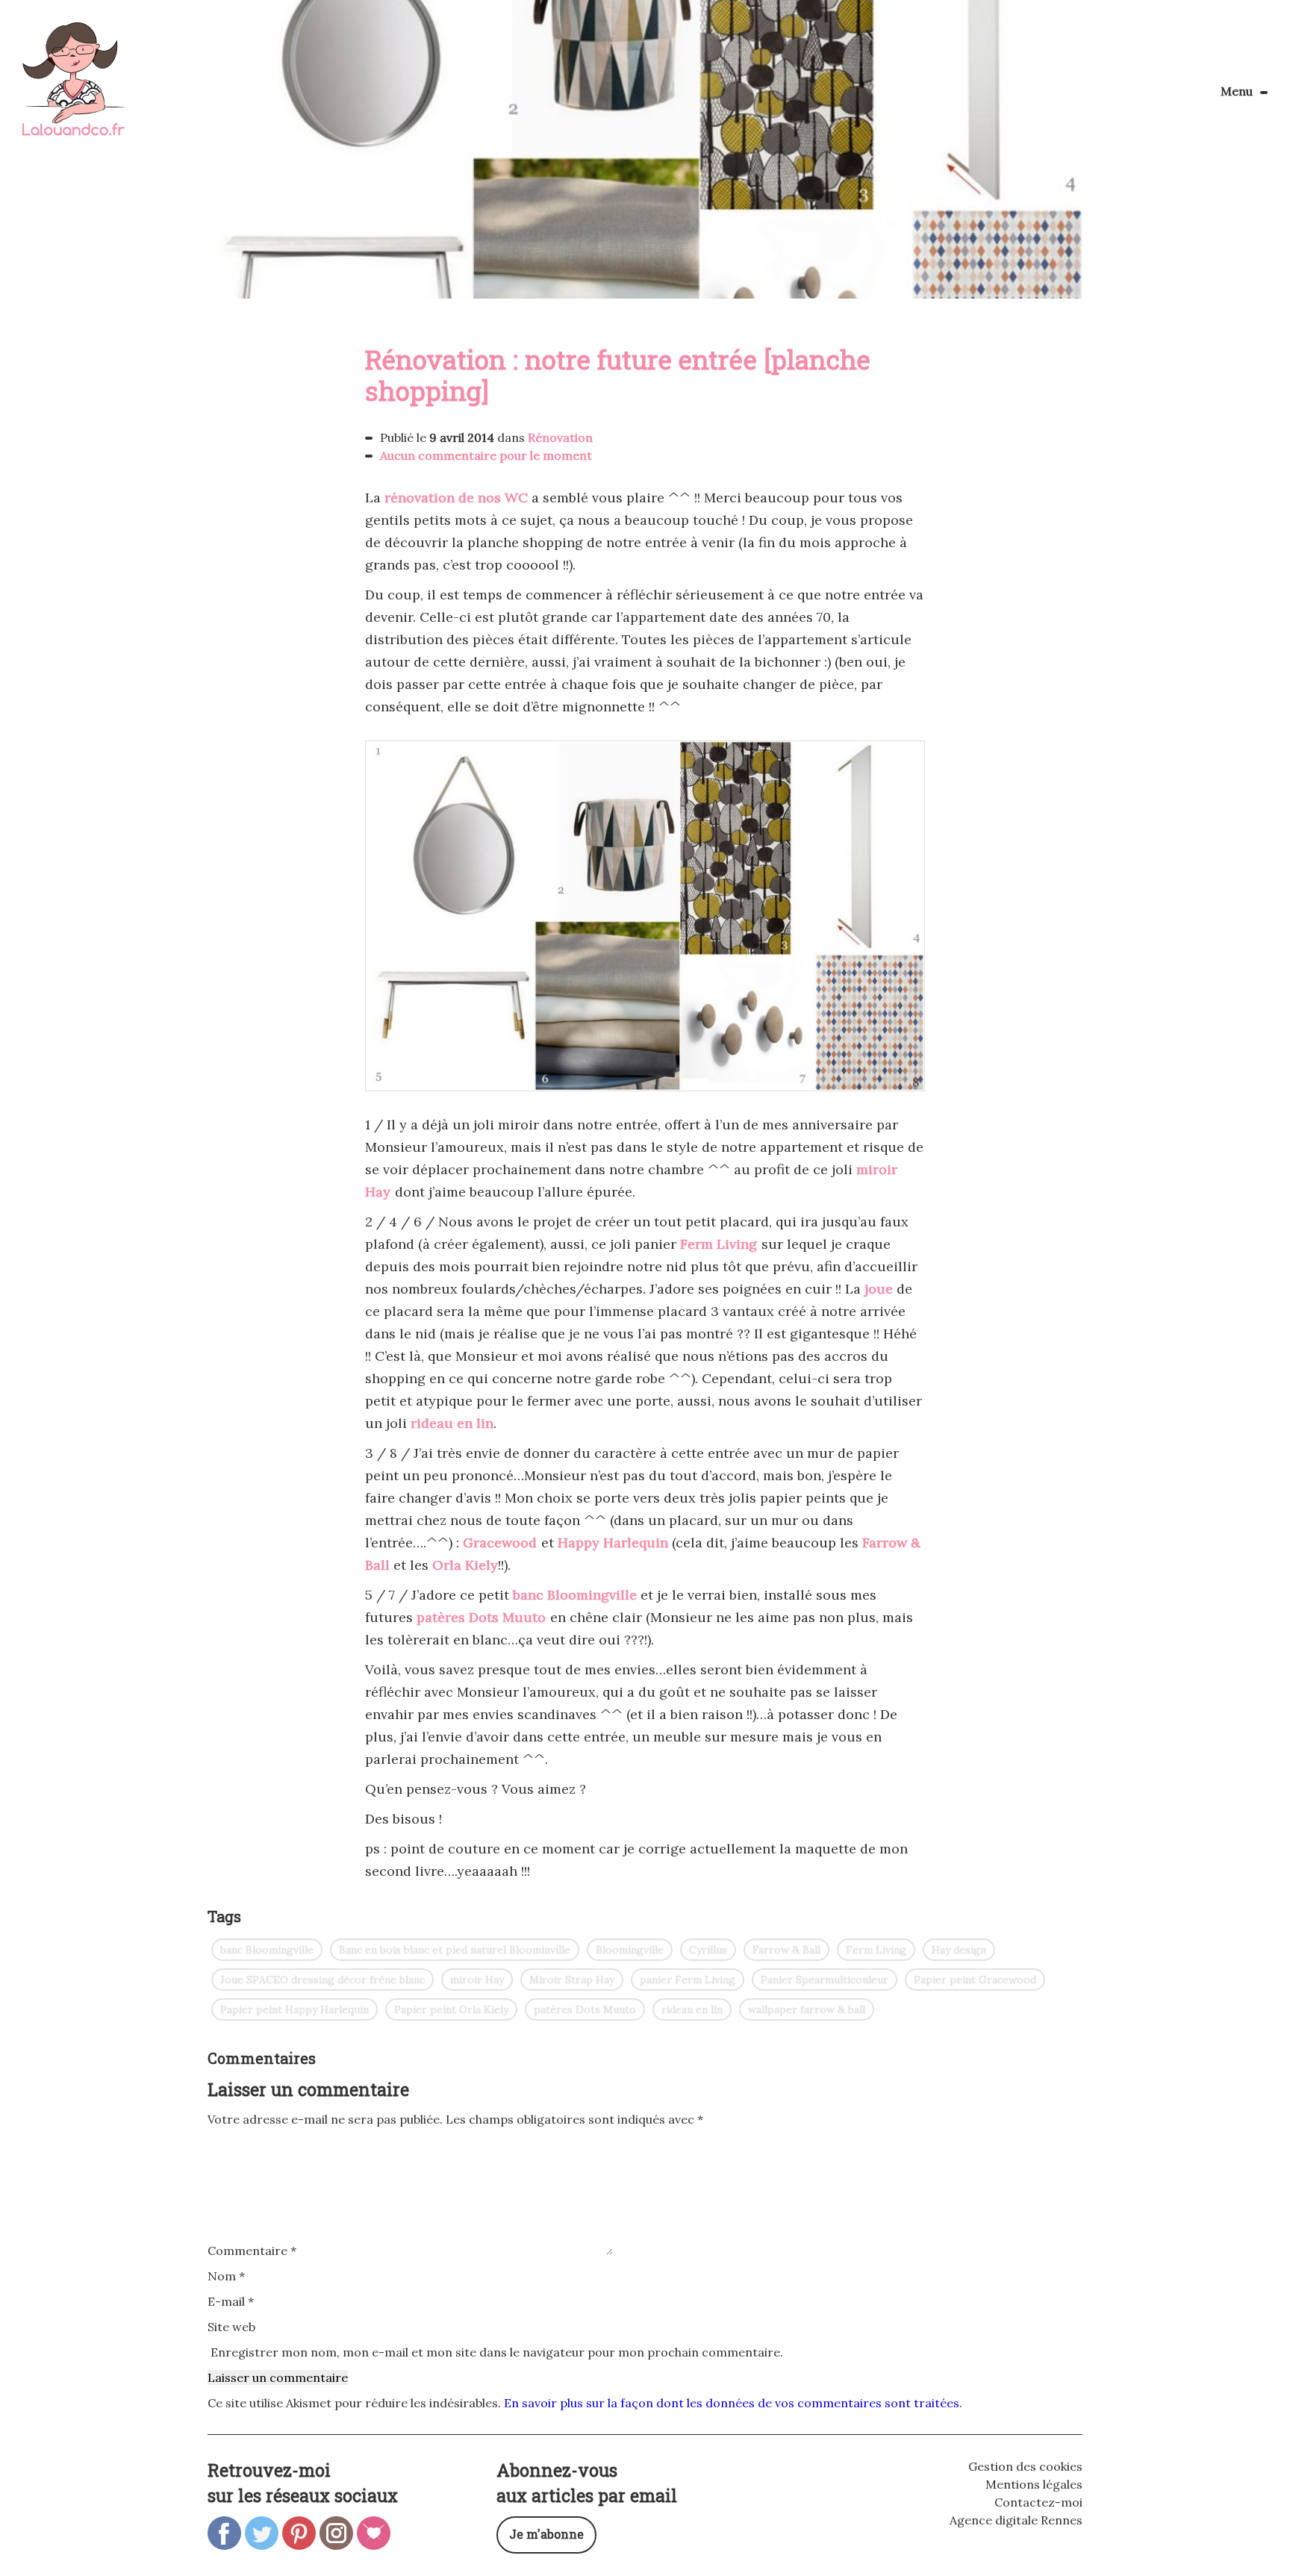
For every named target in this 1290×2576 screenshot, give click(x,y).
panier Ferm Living (688, 1980)
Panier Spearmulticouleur (825, 1980)
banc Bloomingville (575, 1595)
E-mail (231, 2301)
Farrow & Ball (786, 1950)
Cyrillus (708, 1950)
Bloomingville (630, 1950)
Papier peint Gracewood (975, 1980)
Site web (231, 2327)
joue (879, 1289)
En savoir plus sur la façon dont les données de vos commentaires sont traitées (732, 2403)
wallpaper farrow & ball (807, 2009)
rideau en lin (452, 1423)
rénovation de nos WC (456, 498)
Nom (226, 2276)
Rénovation (560, 437)
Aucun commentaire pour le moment (486, 455)
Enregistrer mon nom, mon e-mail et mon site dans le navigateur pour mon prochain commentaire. (497, 2352)
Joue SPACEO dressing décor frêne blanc (322, 1980)
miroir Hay (477, 1980)
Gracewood (500, 1543)
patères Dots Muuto (481, 1617)
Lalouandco (74, 87)
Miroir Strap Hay (572, 1980)
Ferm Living (719, 1244)
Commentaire (252, 2251)
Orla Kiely (465, 1565)
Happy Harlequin (613, 1543)
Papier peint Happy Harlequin (295, 2009)
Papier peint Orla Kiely (451, 2009)
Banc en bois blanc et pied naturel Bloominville (455, 1950)
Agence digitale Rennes (1016, 2520)
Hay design (959, 1950)
